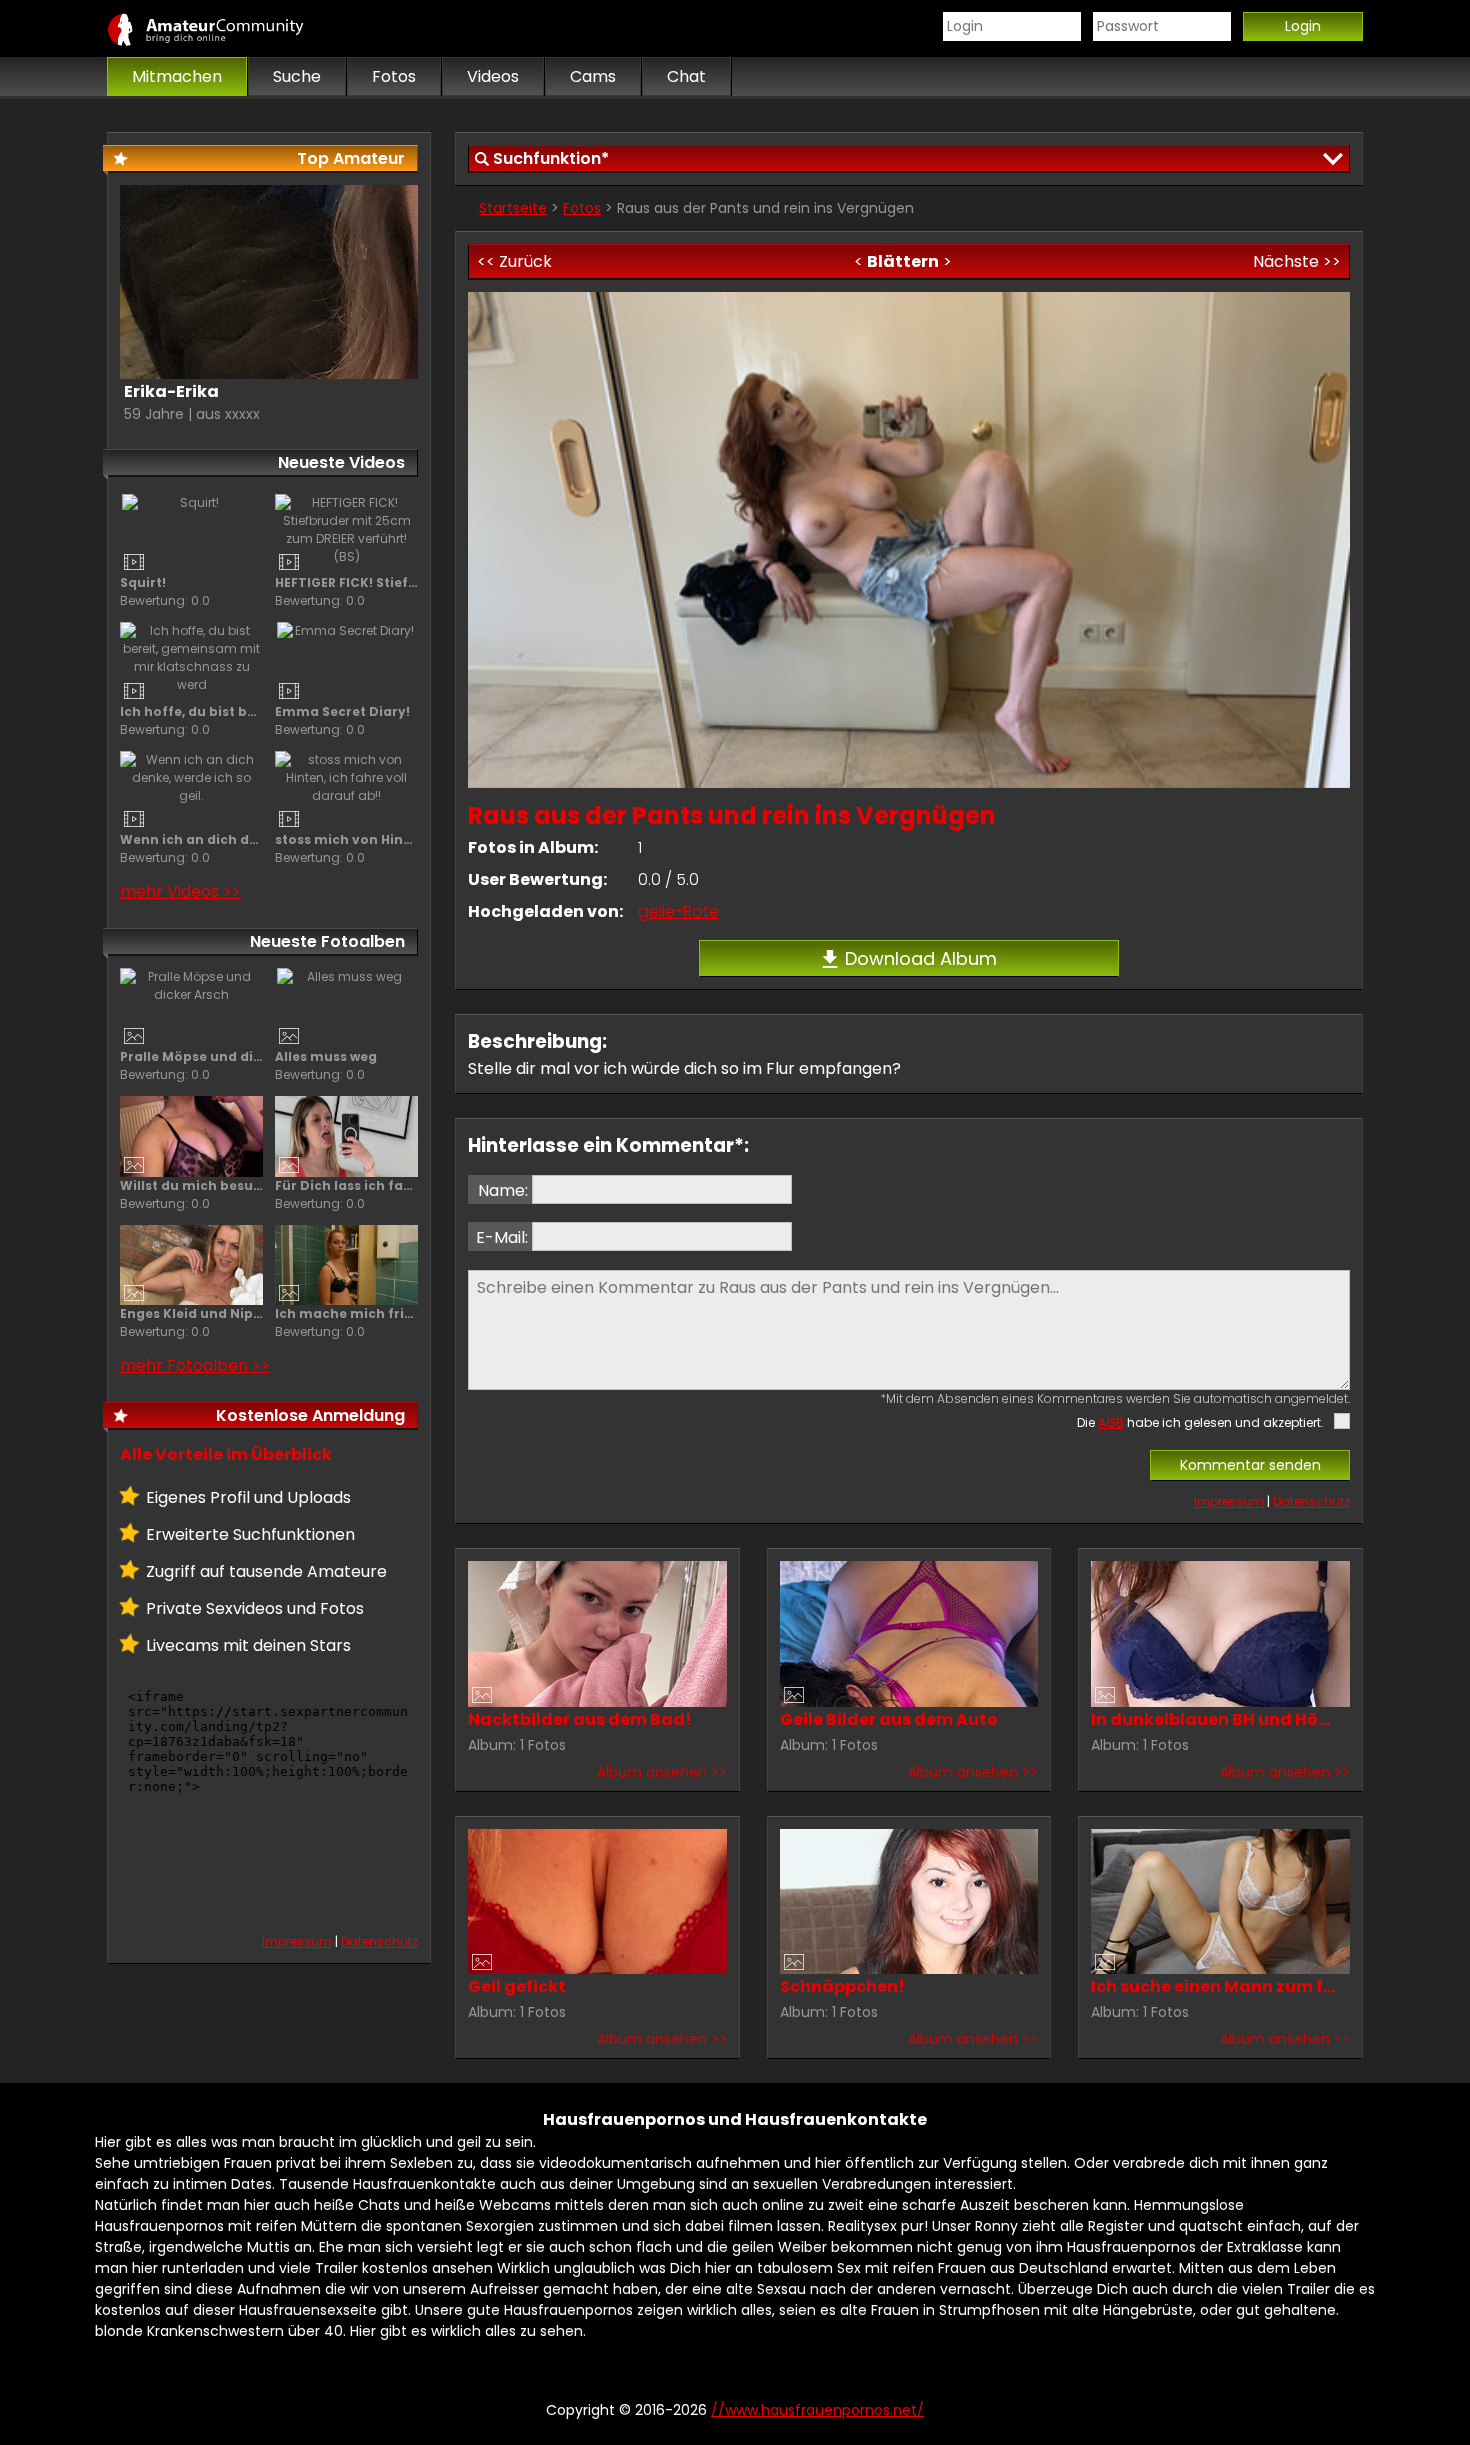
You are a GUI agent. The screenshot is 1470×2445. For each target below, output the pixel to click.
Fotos (582, 208)
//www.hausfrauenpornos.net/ (227, 29)
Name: (503, 1190)
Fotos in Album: (533, 847)
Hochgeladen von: (545, 911)
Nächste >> (1297, 261)
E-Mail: (502, 1237)
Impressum (1229, 1501)
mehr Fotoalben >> (195, 1365)
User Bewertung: (537, 879)
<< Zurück (514, 261)
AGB (1111, 1422)
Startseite (513, 208)
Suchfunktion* (551, 158)
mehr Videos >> (180, 891)
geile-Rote (678, 911)
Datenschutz (1311, 1501)
